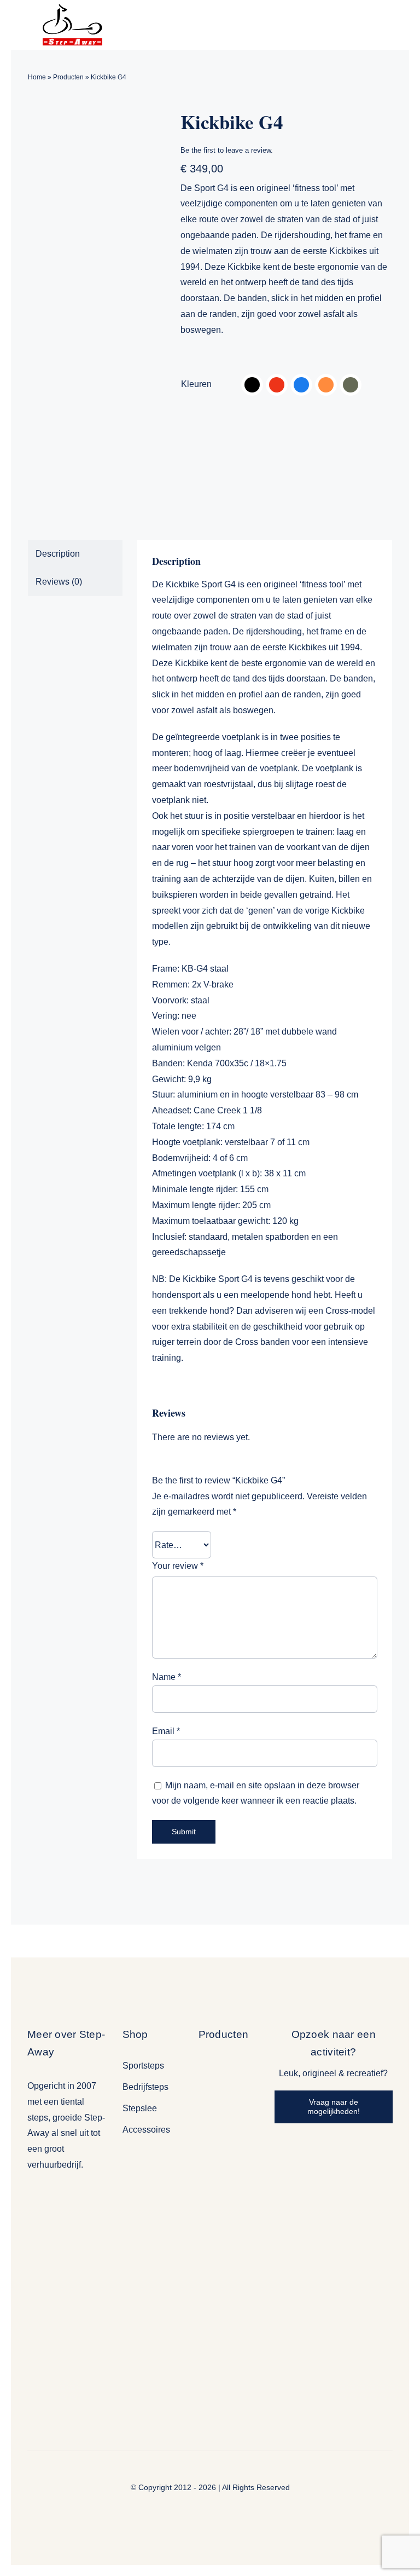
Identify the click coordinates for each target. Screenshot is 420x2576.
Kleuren (196, 384)
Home (37, 77)
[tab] (75, 554)
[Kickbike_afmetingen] (96, 310)
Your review (178, 1566)
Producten (68, 77)
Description (58, 554)
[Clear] (389, 384)
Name (167, 1677)
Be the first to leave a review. (227, 150)
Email (166, 1731)
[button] (252, 385)
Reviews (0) (59, 582)
